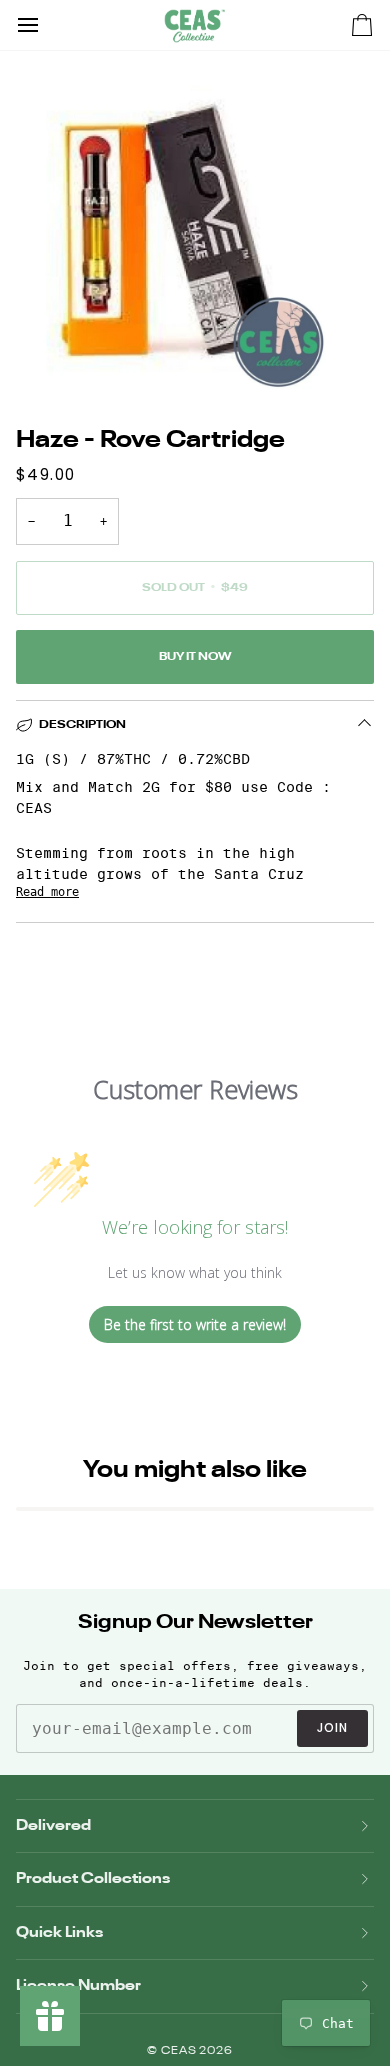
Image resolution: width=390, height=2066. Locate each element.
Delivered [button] (53, 1825)
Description (82, 725)
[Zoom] (37, 358)
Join (332, 1727)
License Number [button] (78, 1985)
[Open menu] (46, 25)
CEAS (180, 2051)
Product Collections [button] (93, 1878)
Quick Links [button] (59, 1932)
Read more (47, 892)
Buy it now (195, 657)
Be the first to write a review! (195, 1324)
